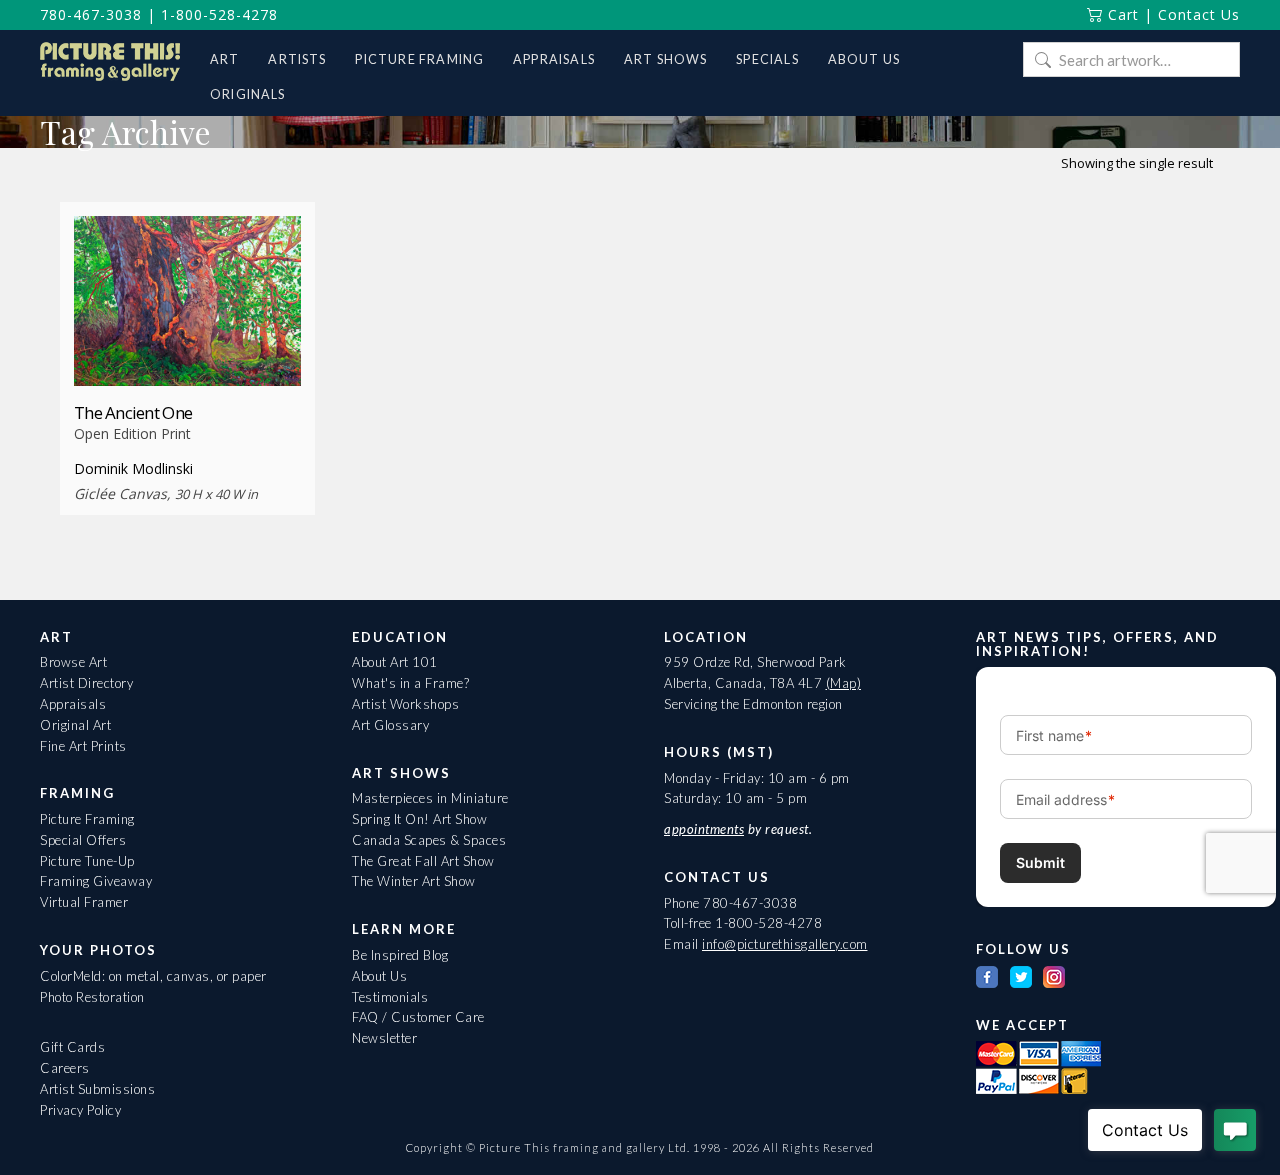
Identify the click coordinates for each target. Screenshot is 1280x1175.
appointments (704, 829)
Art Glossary (390, 725)
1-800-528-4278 (219, 14)
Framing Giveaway (96, 881)
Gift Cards (72, 1047)
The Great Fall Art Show (423, 861)
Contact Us (1199, 14)
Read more (187, 349)
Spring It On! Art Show (419, 819)
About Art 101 (395, 662)
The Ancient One (133, 412)
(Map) (844, 683)
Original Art (75, 725)
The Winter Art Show (414, 881)
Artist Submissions (97, 1089)
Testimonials (390, 997)
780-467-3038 (91, 14)
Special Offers (83, 840)
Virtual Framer (84, 902)
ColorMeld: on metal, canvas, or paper (153, 976)
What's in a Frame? (410, 683)
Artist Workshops (405, 704)
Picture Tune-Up (87, 861)
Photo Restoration (92, 997)
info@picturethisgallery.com (785, 944)
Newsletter (384, 1038)
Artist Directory (86, 683)
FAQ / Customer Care (418, 1017)
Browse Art (73, 662)
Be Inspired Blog (400, 955)
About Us (379, 976)
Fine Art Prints (83, 746)
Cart (1121, 14)
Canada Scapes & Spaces (429, 840)
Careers (65, 1068)
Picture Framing (87, 819)
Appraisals (73, 704)
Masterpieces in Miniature (430, 798)
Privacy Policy (80, 1110)
